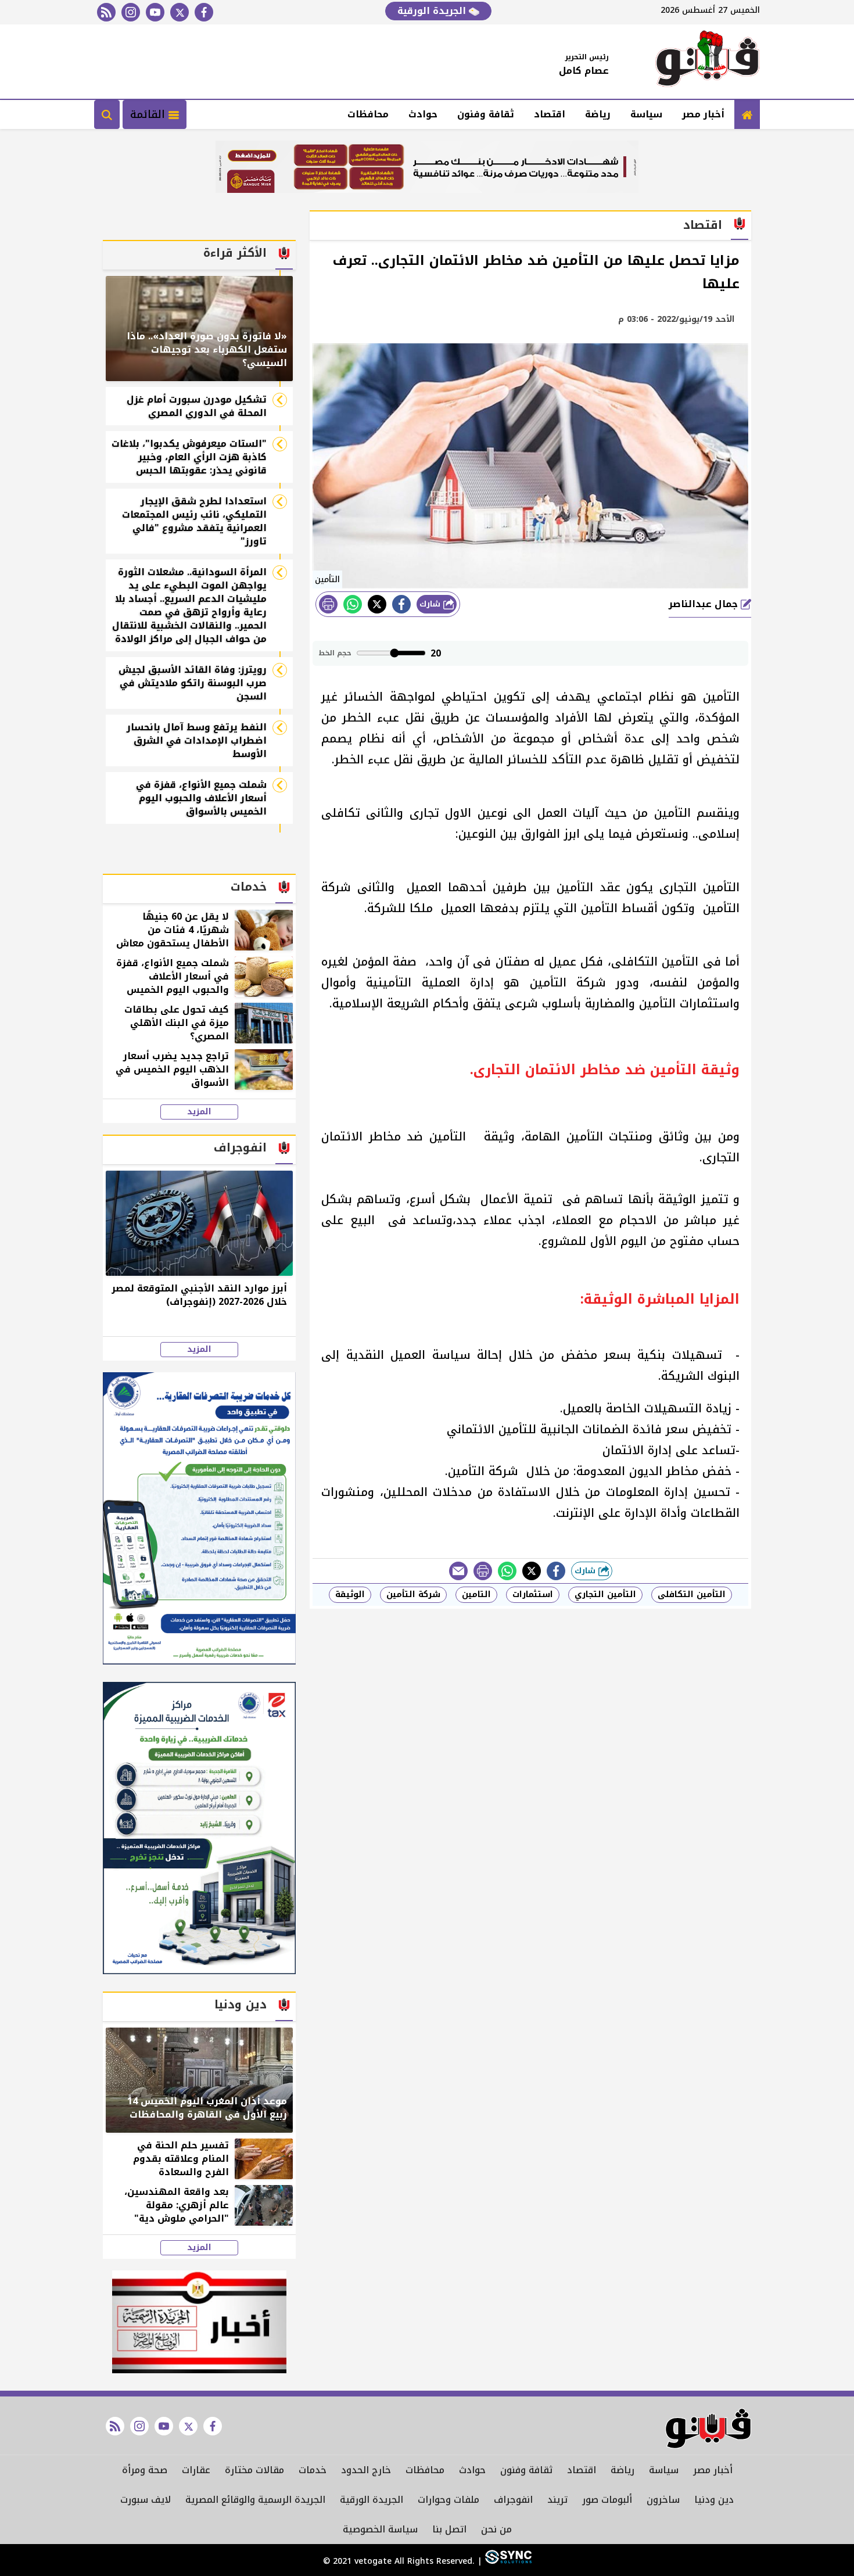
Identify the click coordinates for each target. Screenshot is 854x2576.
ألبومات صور (607, 2500)
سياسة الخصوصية (380, 2529)
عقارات (196, 2470)
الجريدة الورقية (433, 11)
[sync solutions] (507, 2561)
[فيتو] (708, 62)
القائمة (149, 114)
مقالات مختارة (254, 2470)
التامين (476, 1594)
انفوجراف (513, 2500)
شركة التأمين (413, 1594)
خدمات (313, 2470)
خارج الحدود (366, 2470)
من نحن (496, 2529)
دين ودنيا (714, 2500)
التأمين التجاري (605, 1594)
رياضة (598, 114)
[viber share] (458, 1571)
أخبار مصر (703, 114)
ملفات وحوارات (448, 2500)
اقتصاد (550, 114)
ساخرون (663, 2500)
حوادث (423, 114)
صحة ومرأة (145, 2470)
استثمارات (533, 1594)
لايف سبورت (146, 2500)
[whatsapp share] (353, 604)
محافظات (368, 114)
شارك (431, 604)
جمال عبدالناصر (705, 604)
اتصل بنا (449, 2529)
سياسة (646, 114)
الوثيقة (350, 1594)
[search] (107, 114)
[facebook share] (401, 604)
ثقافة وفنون (486, 114)
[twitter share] (377, 604)
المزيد (199, 1112)
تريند (557, 2500)
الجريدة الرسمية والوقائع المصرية (255, 2500)
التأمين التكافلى (692, 1594)
